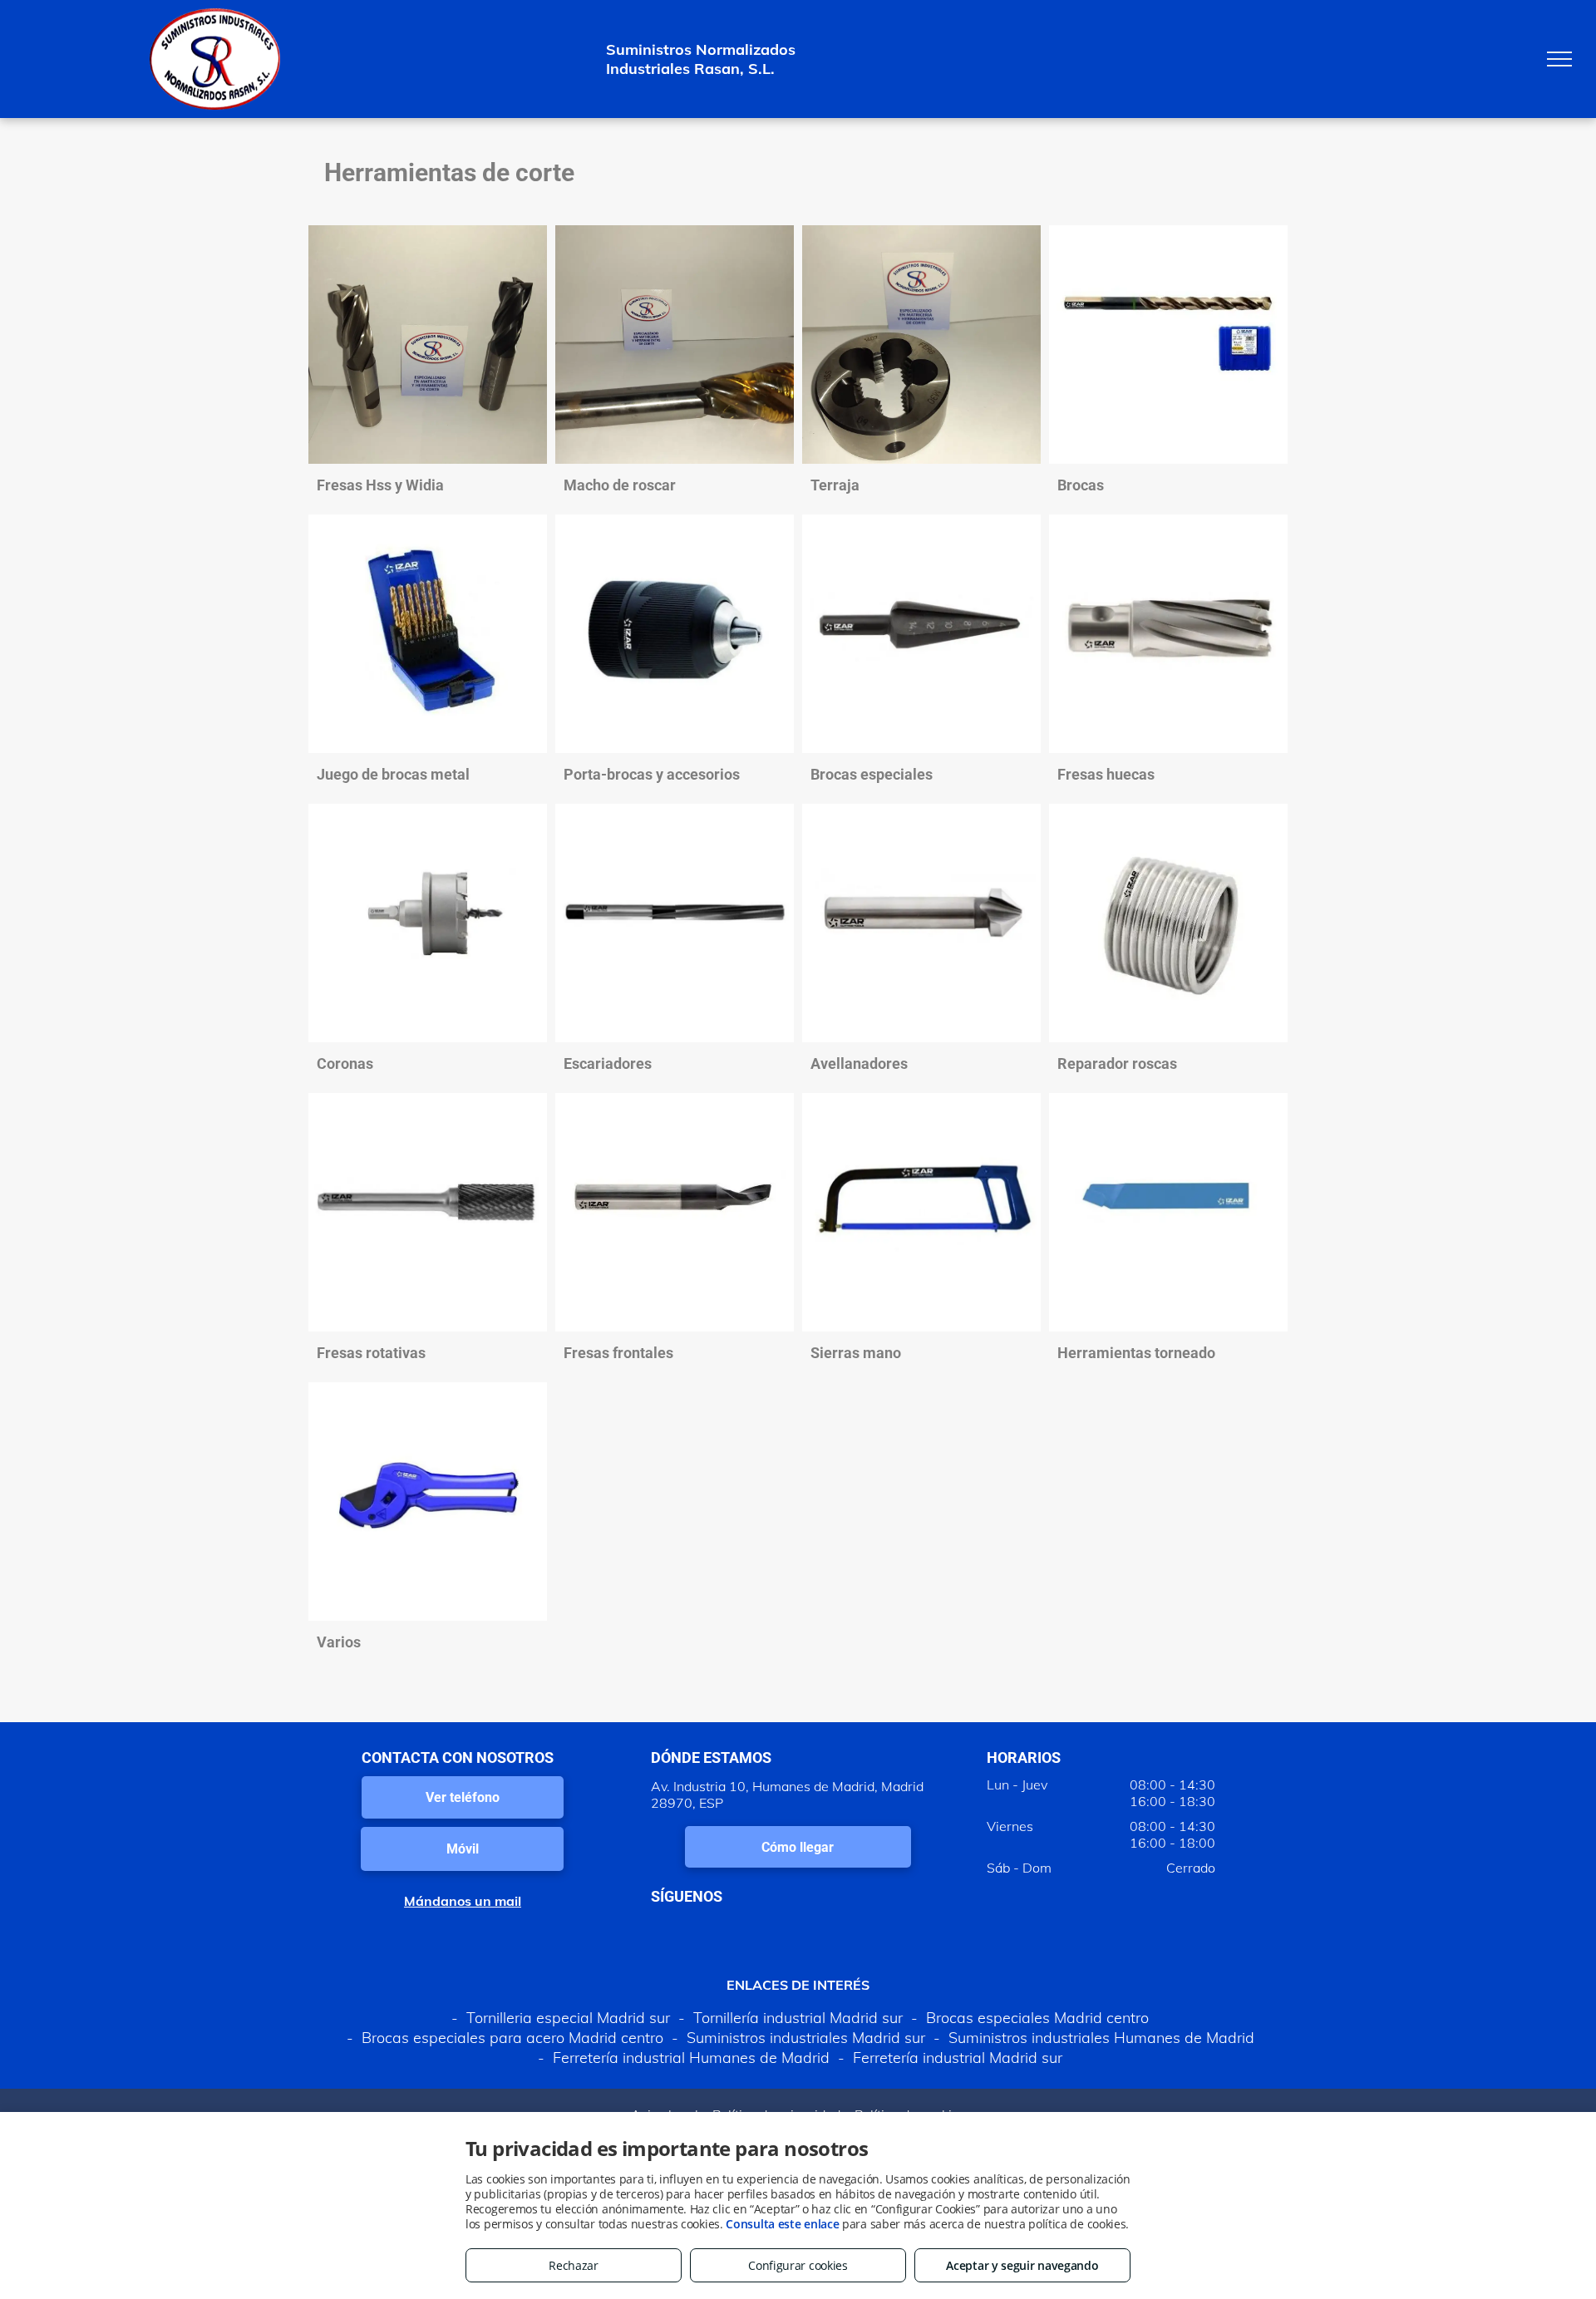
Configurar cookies (798, 2265)
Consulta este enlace (782, 2224)
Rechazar (574, 2265)
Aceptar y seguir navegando (1022, 2265)
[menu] (1559, 59)
